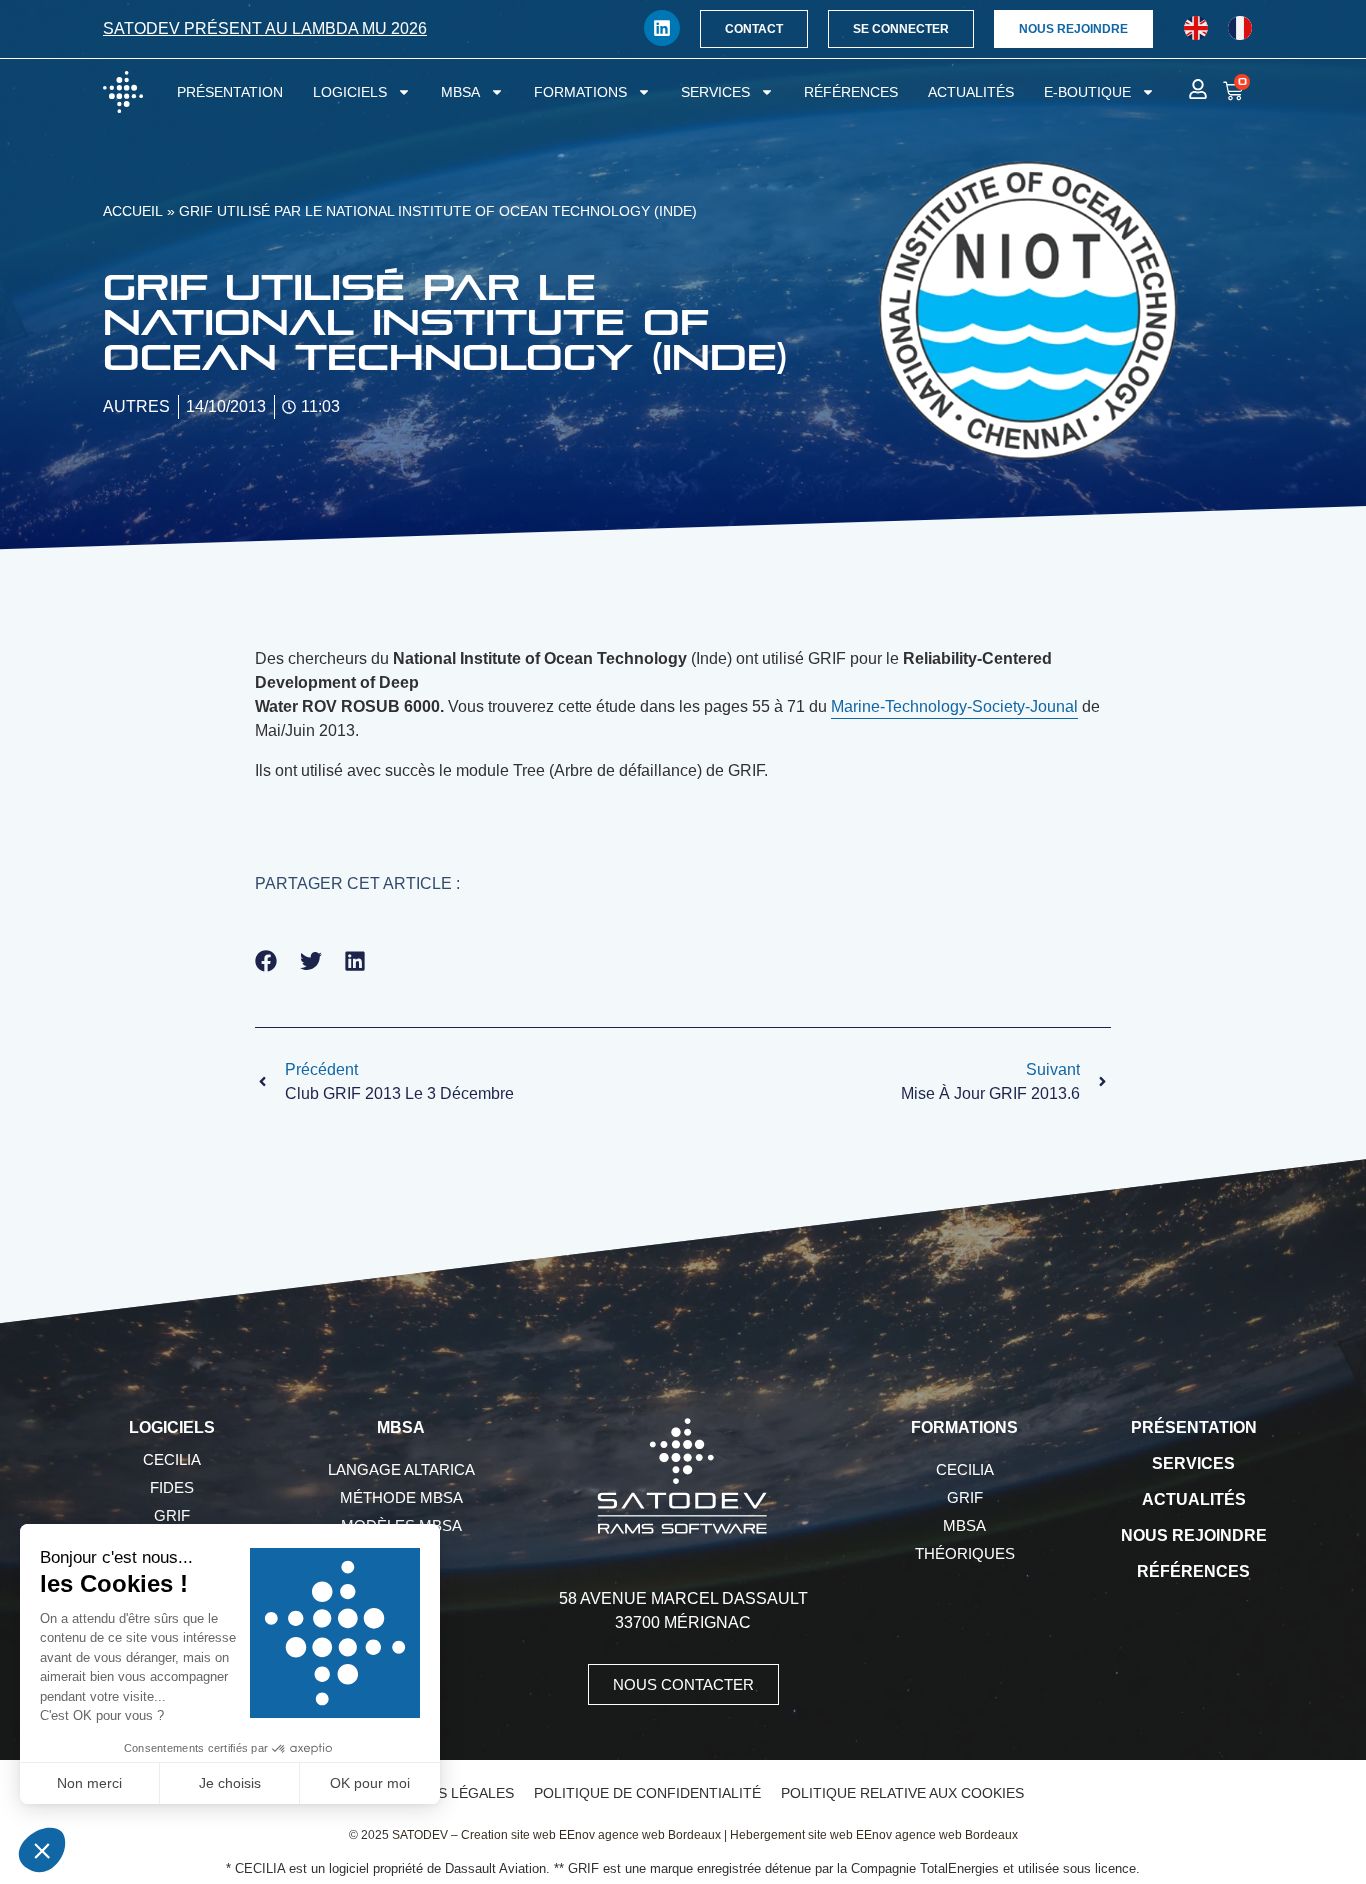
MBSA (460, 92)
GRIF (172, 1515)
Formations (580, 92)
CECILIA (172, 1459)
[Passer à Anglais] (1196, 28)
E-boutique (1087, 92)
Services (715, 92)
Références (851, 92)
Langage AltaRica (401, 1469)
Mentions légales (443, 1793)
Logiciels (350, 92)
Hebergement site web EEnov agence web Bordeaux (874, 1835)
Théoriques (965, 1553)
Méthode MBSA (401, 1497)
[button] (266, 961)
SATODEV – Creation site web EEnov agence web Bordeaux (556, 1835)
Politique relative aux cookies (902, 1793)
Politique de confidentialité (647, 1793)
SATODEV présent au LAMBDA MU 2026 (265, 28)
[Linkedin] (662, 28)
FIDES (172, 1487)
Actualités (971, 92)
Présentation (230, 92)
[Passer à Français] (1240, 28)
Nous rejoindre (1194, 1535)
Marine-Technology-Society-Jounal (954, 706)
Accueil (133, 211)
